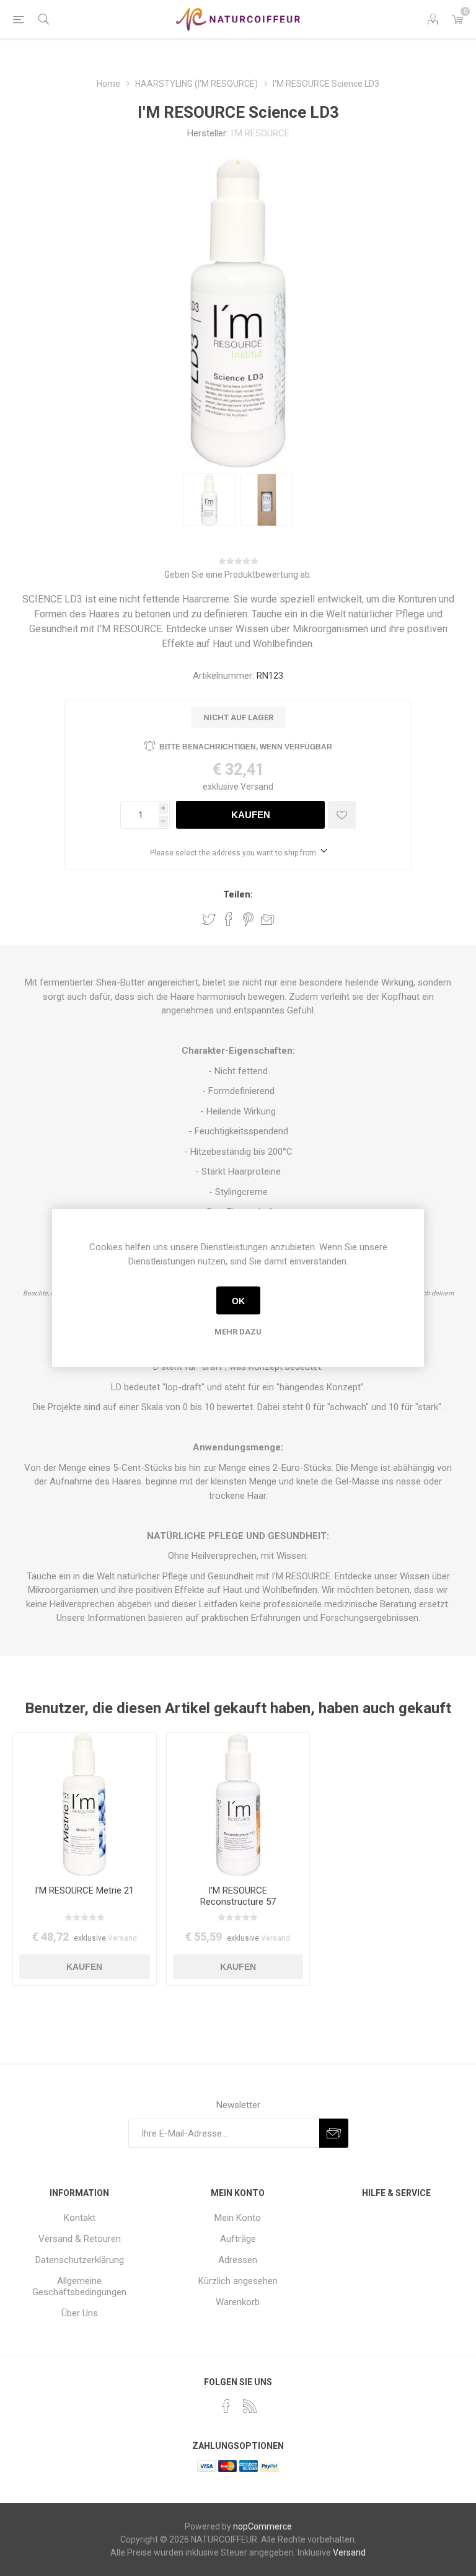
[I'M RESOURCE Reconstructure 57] (238, 1805)
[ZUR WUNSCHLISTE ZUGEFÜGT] (342, 815)
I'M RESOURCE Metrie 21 (84, 1890)
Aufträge (238, 2239)
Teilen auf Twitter (209, 919)
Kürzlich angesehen (238, 2281)
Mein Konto (238, 2218)
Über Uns (80, 2313)
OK (238, 1300)
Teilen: (238, 894)
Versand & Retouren (80, 2239)
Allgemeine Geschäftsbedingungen (79, 2287)
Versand (257, 787)
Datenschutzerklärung (80, 2260)
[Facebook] (226, 2406)
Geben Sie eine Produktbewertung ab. (238, 575)
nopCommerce (262, 2526)
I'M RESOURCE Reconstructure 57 (238, 1896)
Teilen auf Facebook (229, 919)
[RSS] (250, 2406)
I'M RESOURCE (260, 133)
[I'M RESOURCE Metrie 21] (85, 1805)
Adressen (238, 2260)
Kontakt (80, 2218)
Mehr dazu (238, 1332)
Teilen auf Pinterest (248, 919)
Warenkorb (238, 2302)
